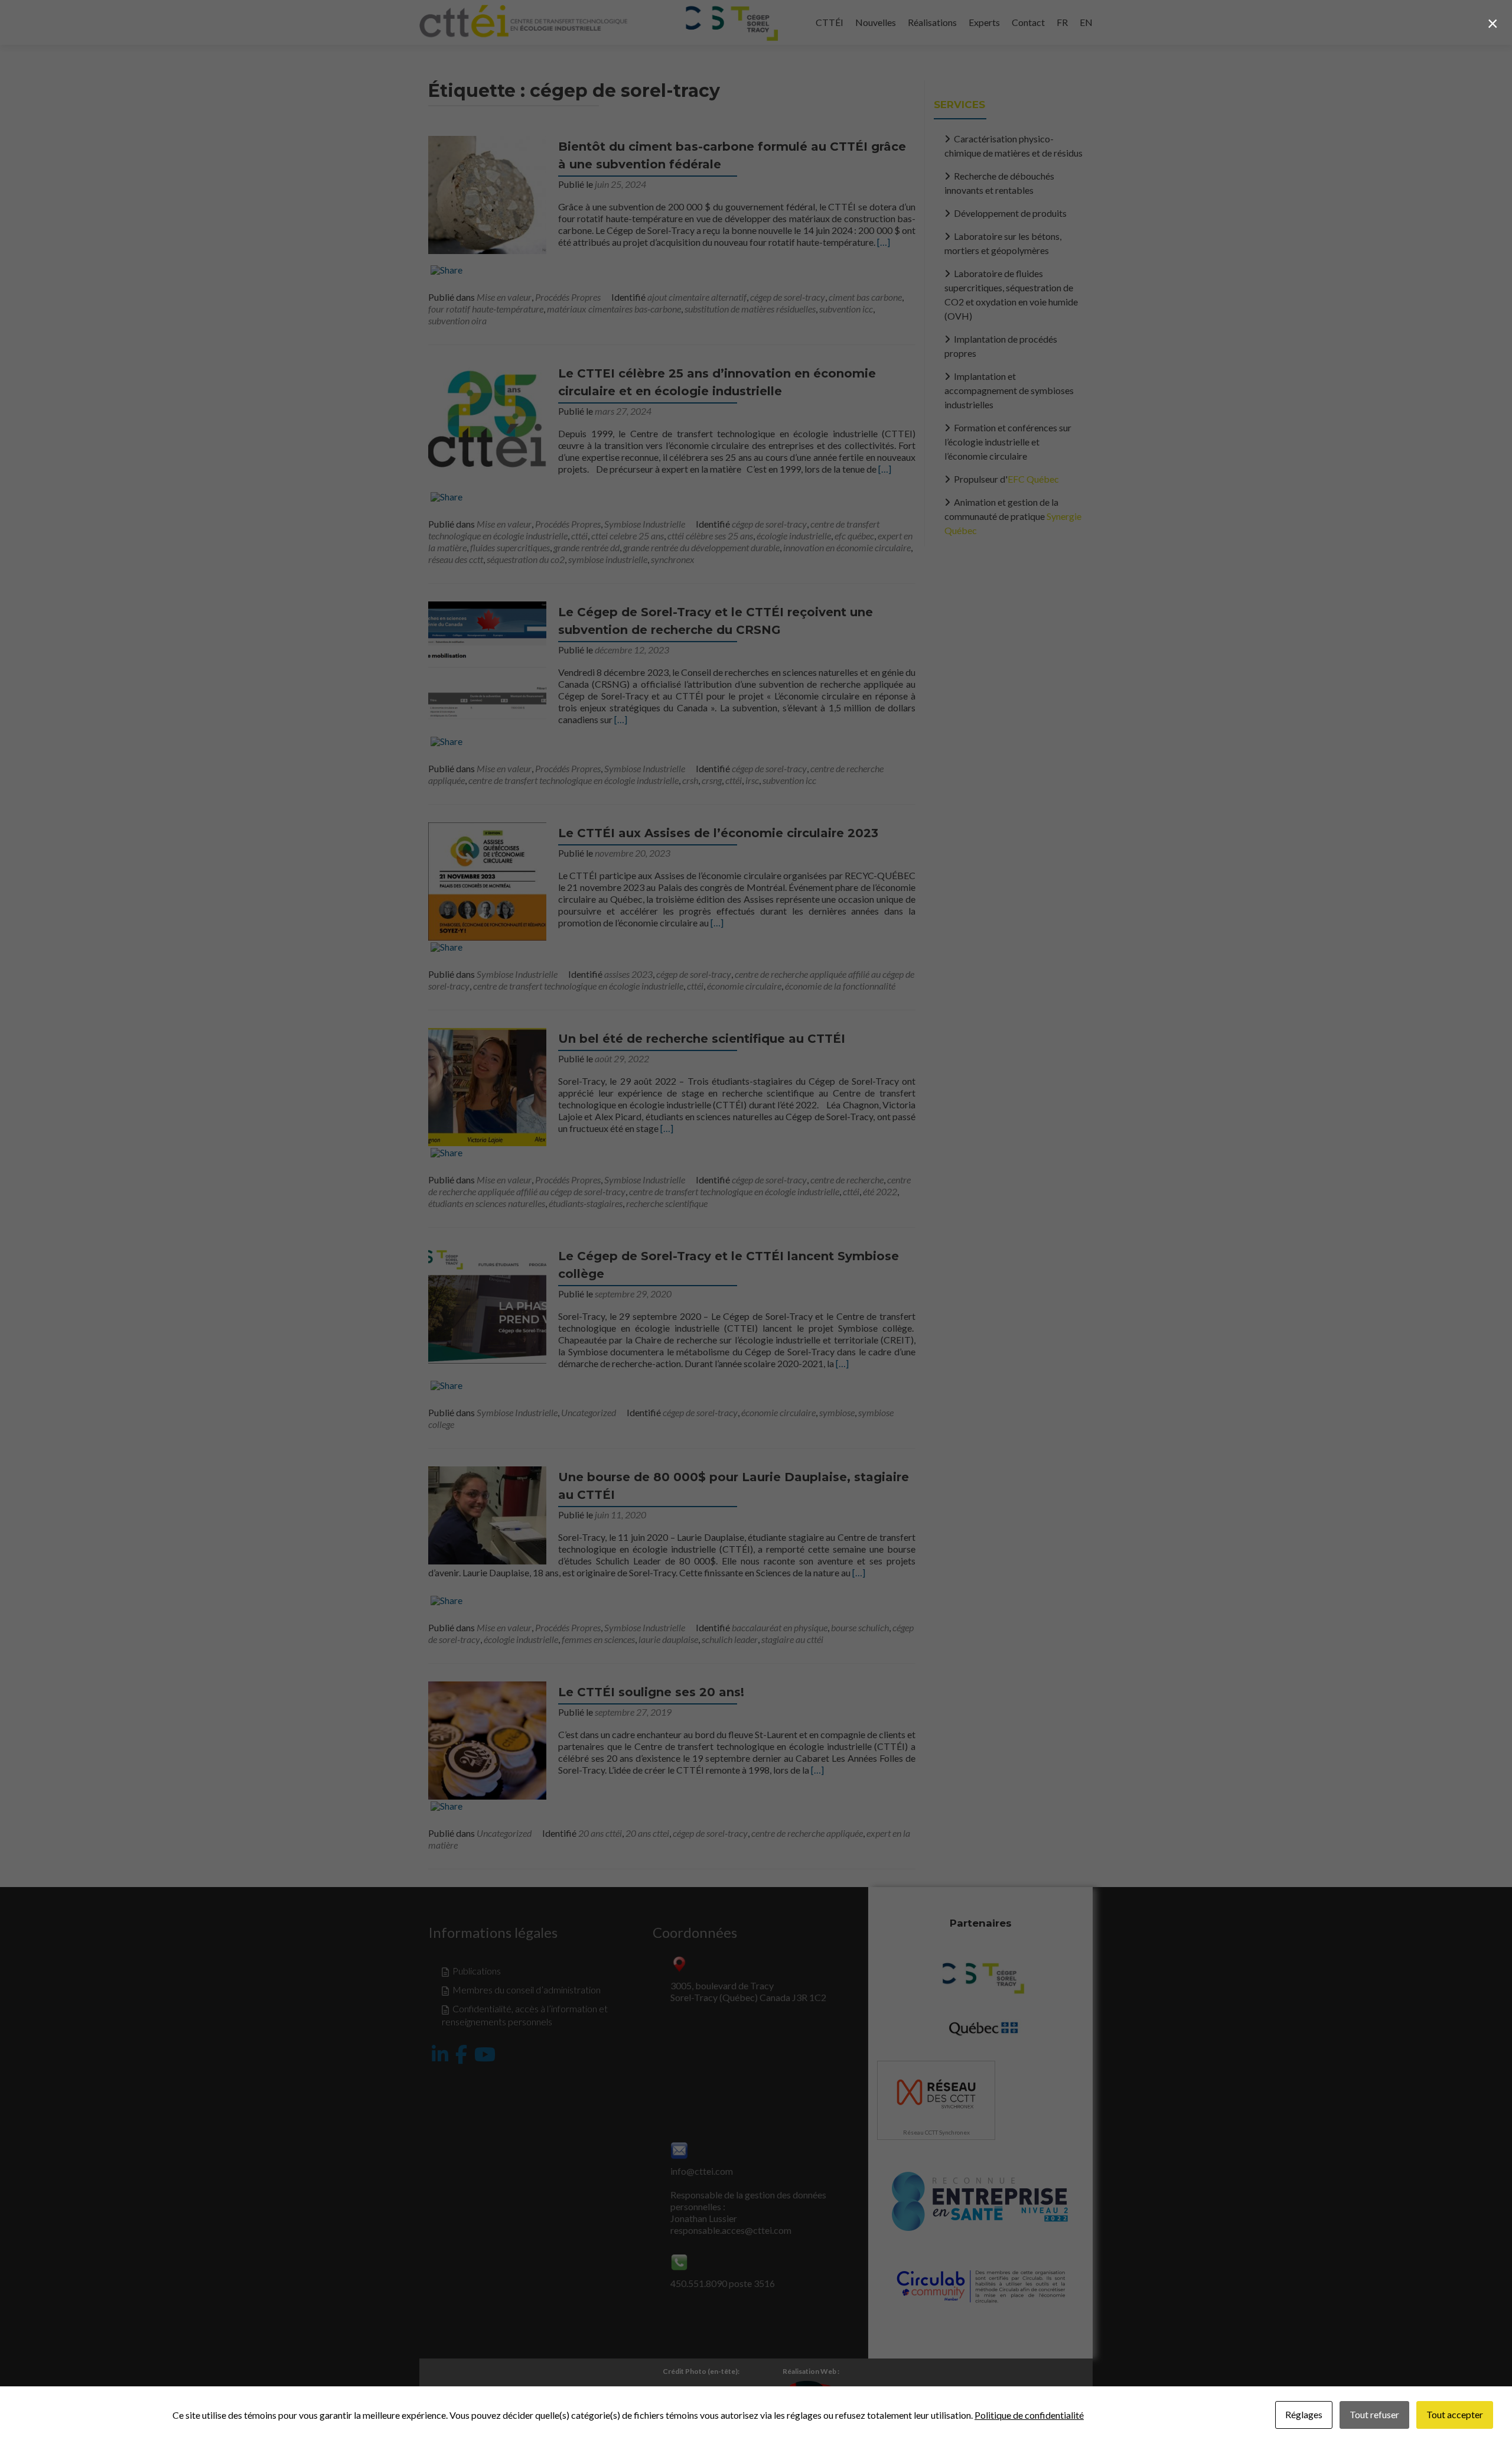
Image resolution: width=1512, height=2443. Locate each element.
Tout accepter (1455, 2414)
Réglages (1304, 2414)
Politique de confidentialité (1029, 2415)
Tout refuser (1374, 2414)
